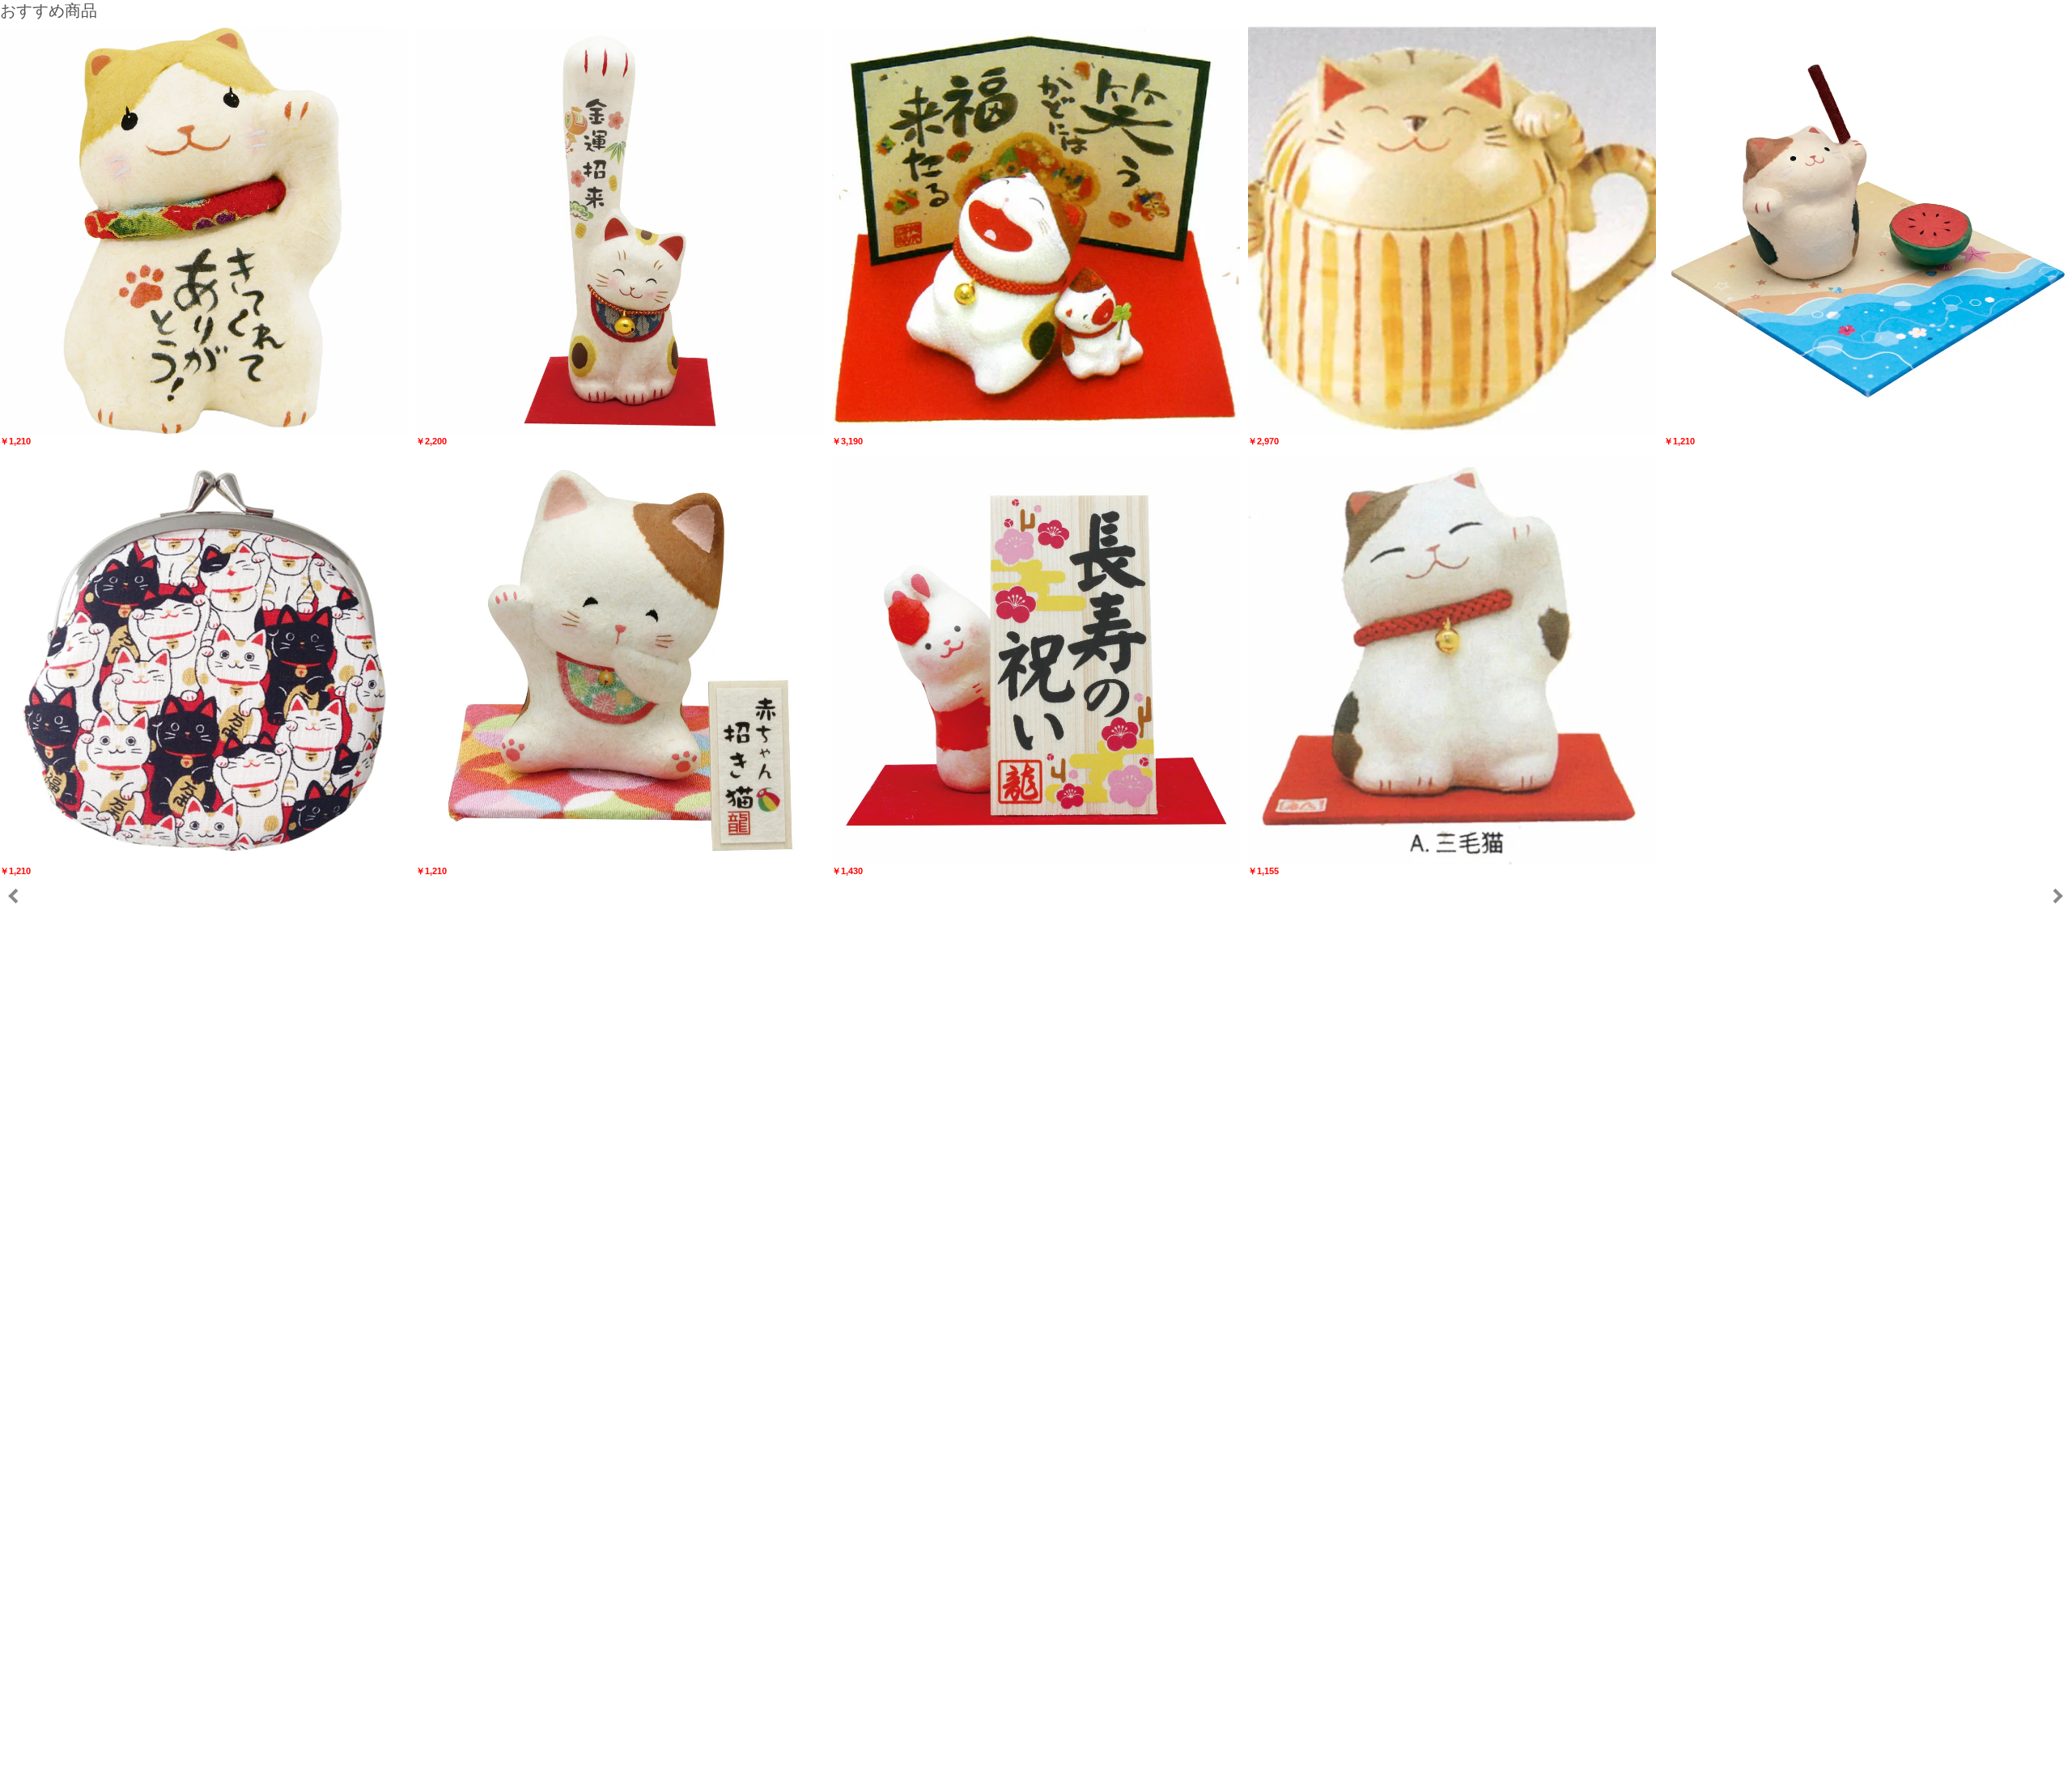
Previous (14, 896)
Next (2057, 896)
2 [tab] (1044, 1757)
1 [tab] (1028, 1757)
